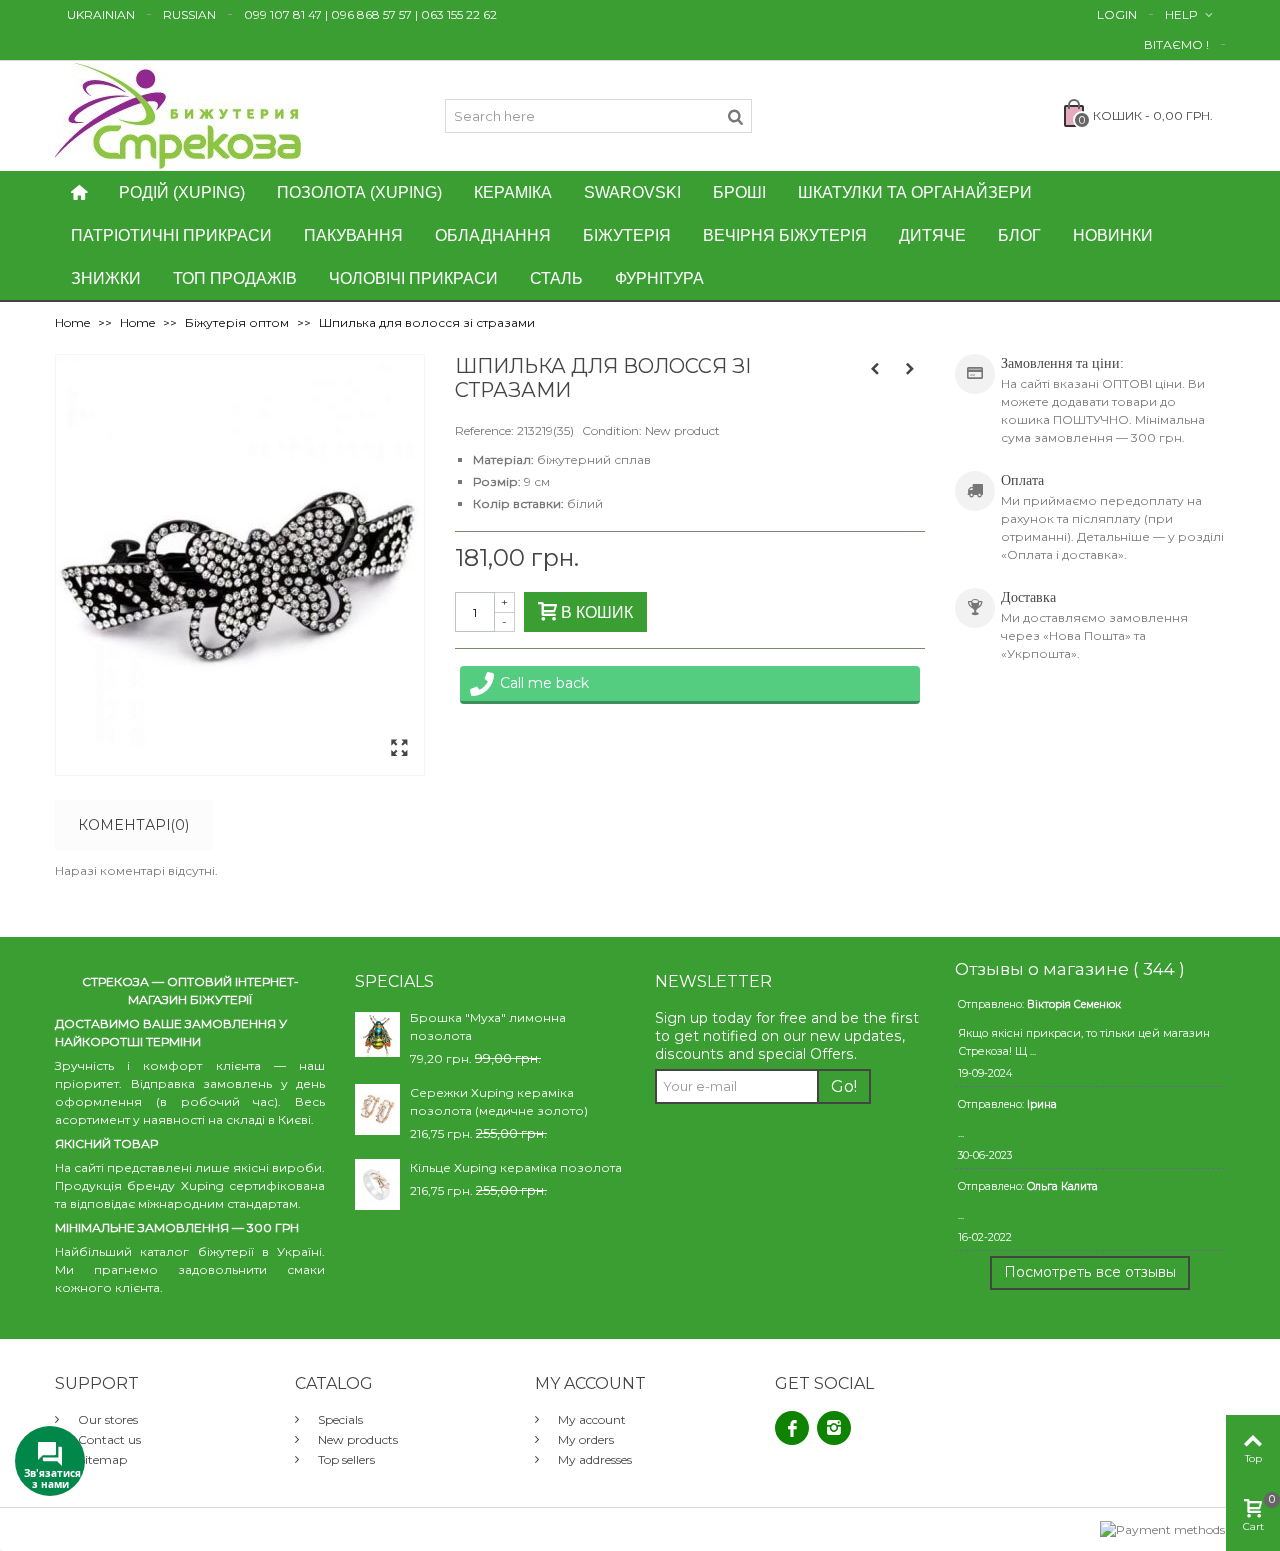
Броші (739, 192)
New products (356, 1439)
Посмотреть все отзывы (1090, 1272)
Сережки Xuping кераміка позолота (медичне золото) (499, 1101)
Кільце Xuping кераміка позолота (516, 1167)
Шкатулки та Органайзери (915, 192)
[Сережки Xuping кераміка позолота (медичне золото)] (377, 1108)
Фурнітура (659, 278)
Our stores (106, 1419)
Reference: (484, 430)
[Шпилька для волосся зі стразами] (399, 749)
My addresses (593, 1459)
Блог (1019, 235)
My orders (584, 1439)
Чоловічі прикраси (413, 278)
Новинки (1113, 235)
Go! (844, 1086)
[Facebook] (792, 1428)
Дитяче (932, 235)
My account (590, 1419)
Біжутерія (627, 235)
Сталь (556, 278)
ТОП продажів (235, 278)
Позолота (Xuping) (359, 192)
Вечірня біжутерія (785, 235)
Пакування (353, 235)
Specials (339, 1419)
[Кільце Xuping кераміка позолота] (377, 1183)
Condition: (612, 430)
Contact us (108, 1439)
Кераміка (513, 192)
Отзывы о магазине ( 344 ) (1070, 969)
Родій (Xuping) (182, 192)
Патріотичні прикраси (171, 235)
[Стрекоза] (178, 114)
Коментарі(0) (133, 825)
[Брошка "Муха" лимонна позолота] (377, 1033)
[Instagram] (834, 1428)
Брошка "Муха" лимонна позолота (488, 1026)
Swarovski (632, 192)
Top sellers (345, 1459)
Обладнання (493, 235)
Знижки (106, 278)
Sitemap (101, 1459)
